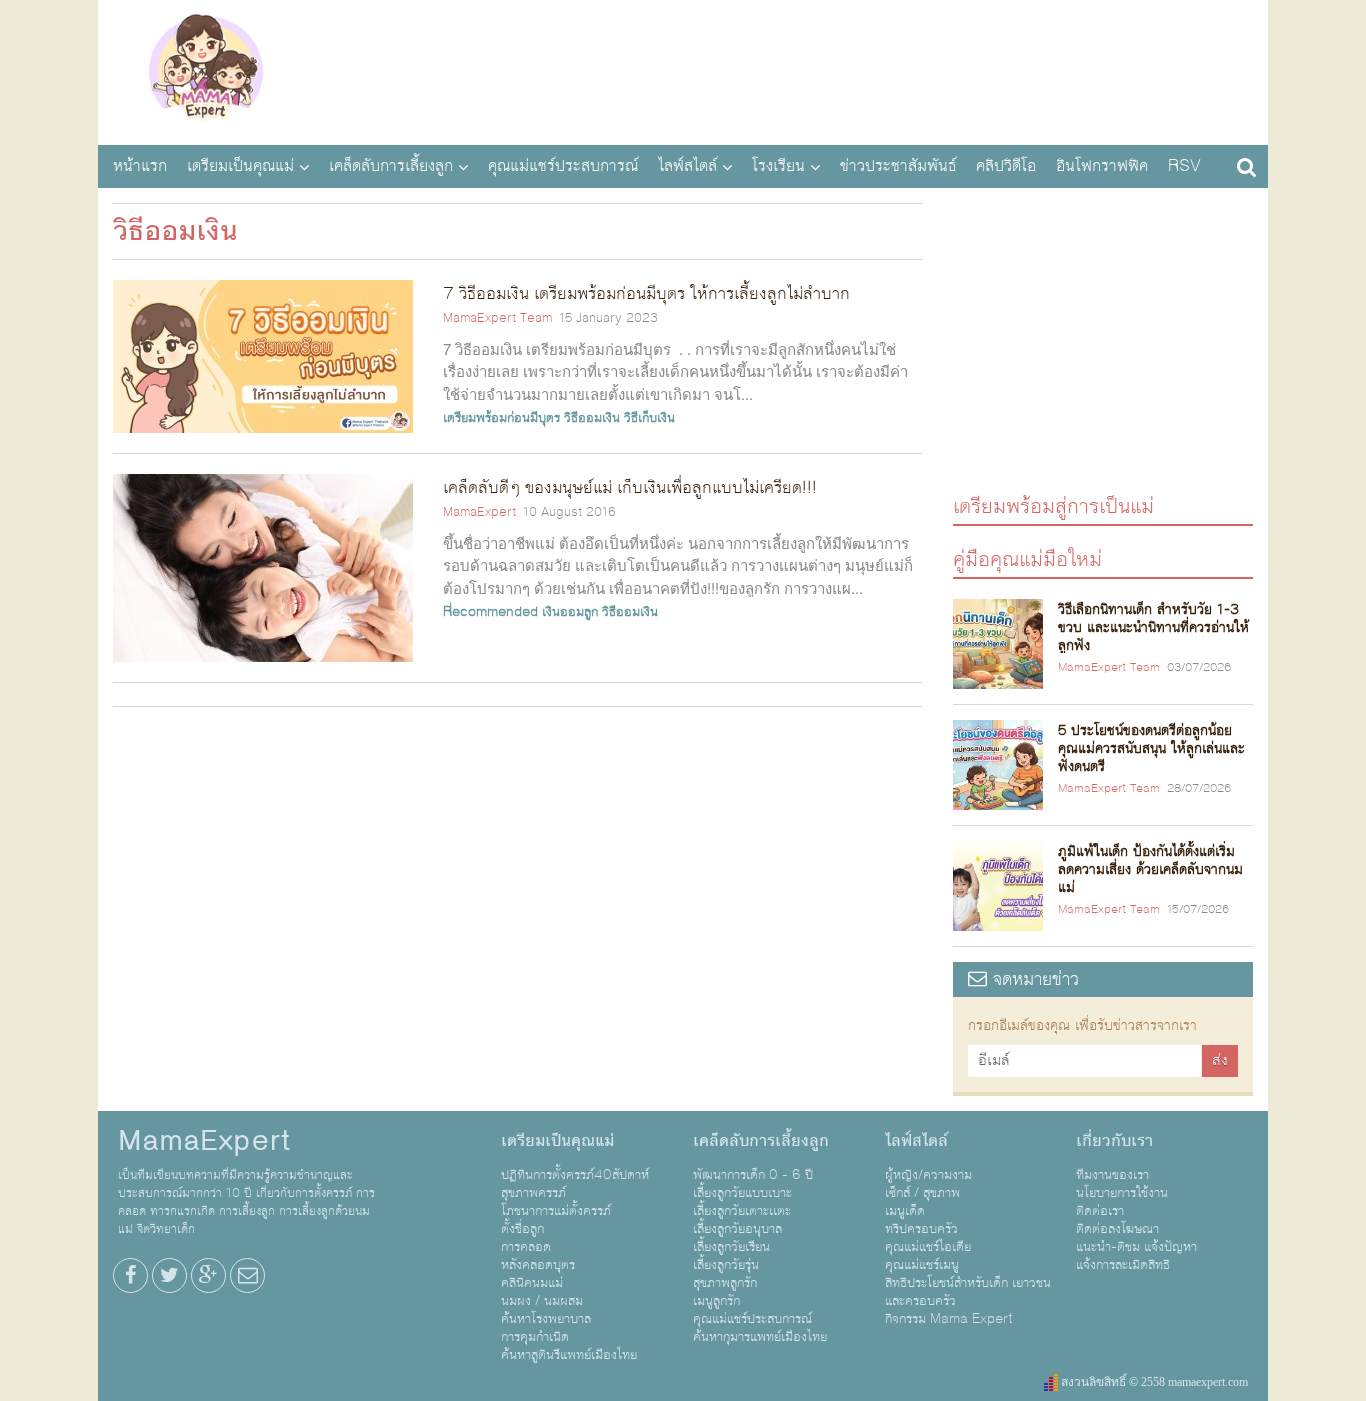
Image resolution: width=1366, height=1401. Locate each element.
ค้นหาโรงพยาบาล (546, 1319)
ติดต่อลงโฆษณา (1117, 1229)
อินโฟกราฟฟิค (1102, 166)
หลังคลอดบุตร (538, 1265)
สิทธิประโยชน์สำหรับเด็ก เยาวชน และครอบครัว (968, 1292)
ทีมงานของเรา (1112, 1175)
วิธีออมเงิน (592, 418)
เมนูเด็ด (905, 1211)
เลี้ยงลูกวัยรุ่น (726, 1265)
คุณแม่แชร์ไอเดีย (928, 1247)
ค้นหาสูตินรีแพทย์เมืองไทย (569, 1355)
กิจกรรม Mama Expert (949, 1319)
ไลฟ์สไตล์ (687, 166)
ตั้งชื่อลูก (522, 1229)
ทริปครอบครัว (921, 1229)
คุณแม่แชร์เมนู (922, 1265)
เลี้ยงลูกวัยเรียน (731, 1247)
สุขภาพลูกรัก (725, 1283)
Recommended (490, 612)
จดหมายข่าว (1033, 979)
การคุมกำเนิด (535, 1337)
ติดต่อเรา (1100, 1211)
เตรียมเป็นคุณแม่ (240, 166)
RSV (1184, 166)
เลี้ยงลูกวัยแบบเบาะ (742, 1193)
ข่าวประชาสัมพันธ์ (898, 166)
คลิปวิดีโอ (1006, 166)
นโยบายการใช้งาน (1122, 1193)
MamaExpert (205, 70)
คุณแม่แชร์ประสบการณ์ (563, 166)
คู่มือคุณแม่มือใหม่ (1027, 558)
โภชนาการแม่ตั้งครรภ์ (556, 1211)
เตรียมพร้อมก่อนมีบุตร (501, 418)
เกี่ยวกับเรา (1114, 1141)
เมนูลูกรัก (716, 1301)
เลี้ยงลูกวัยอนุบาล (737, 1229)
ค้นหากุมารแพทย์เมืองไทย (760, 1337)
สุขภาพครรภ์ (533, 1193)
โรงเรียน (778, 166)
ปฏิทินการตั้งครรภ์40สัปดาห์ (575, 1175)
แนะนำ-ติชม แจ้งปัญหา (1136, 1247)
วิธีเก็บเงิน (649, 418)
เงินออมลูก (570, 612)
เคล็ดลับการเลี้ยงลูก (391, 166)
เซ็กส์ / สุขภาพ (922, 1193)
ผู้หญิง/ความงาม (928, 1175)
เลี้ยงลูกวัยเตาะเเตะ (742, 1211)
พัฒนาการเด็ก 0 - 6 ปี (753, 1175)
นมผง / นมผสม (542, 1301)
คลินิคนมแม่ (532, 1283)
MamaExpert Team (497, 318)
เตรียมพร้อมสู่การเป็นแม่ (1053, 505)
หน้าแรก (140, 166)
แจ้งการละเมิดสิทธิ (1123, 1265)
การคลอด (526, 1247)
